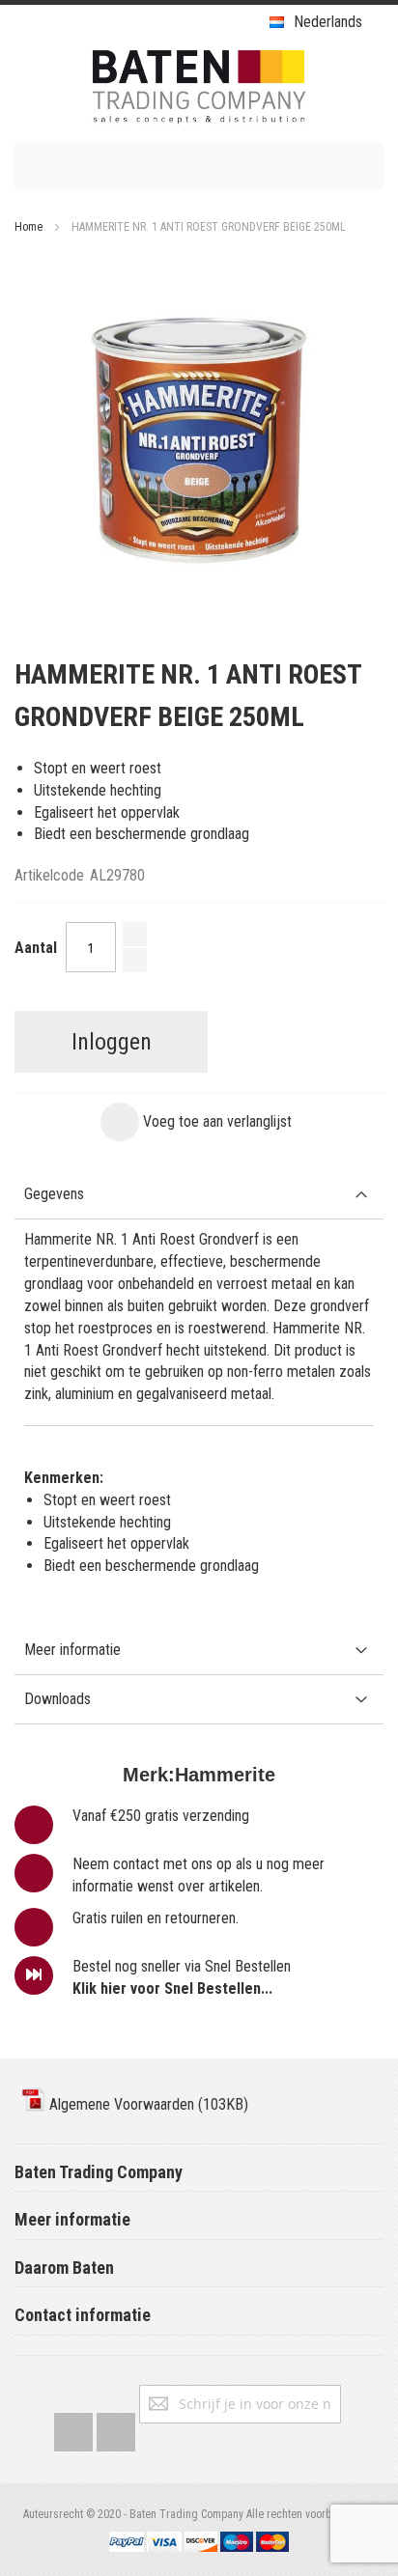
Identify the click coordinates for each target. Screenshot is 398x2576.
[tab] (199, 1195)
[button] (196, 1122)
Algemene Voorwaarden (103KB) (147, 2104)
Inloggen (112, 1042)
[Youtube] (116, 2428)
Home (28, 227)
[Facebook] (73, 2428)
